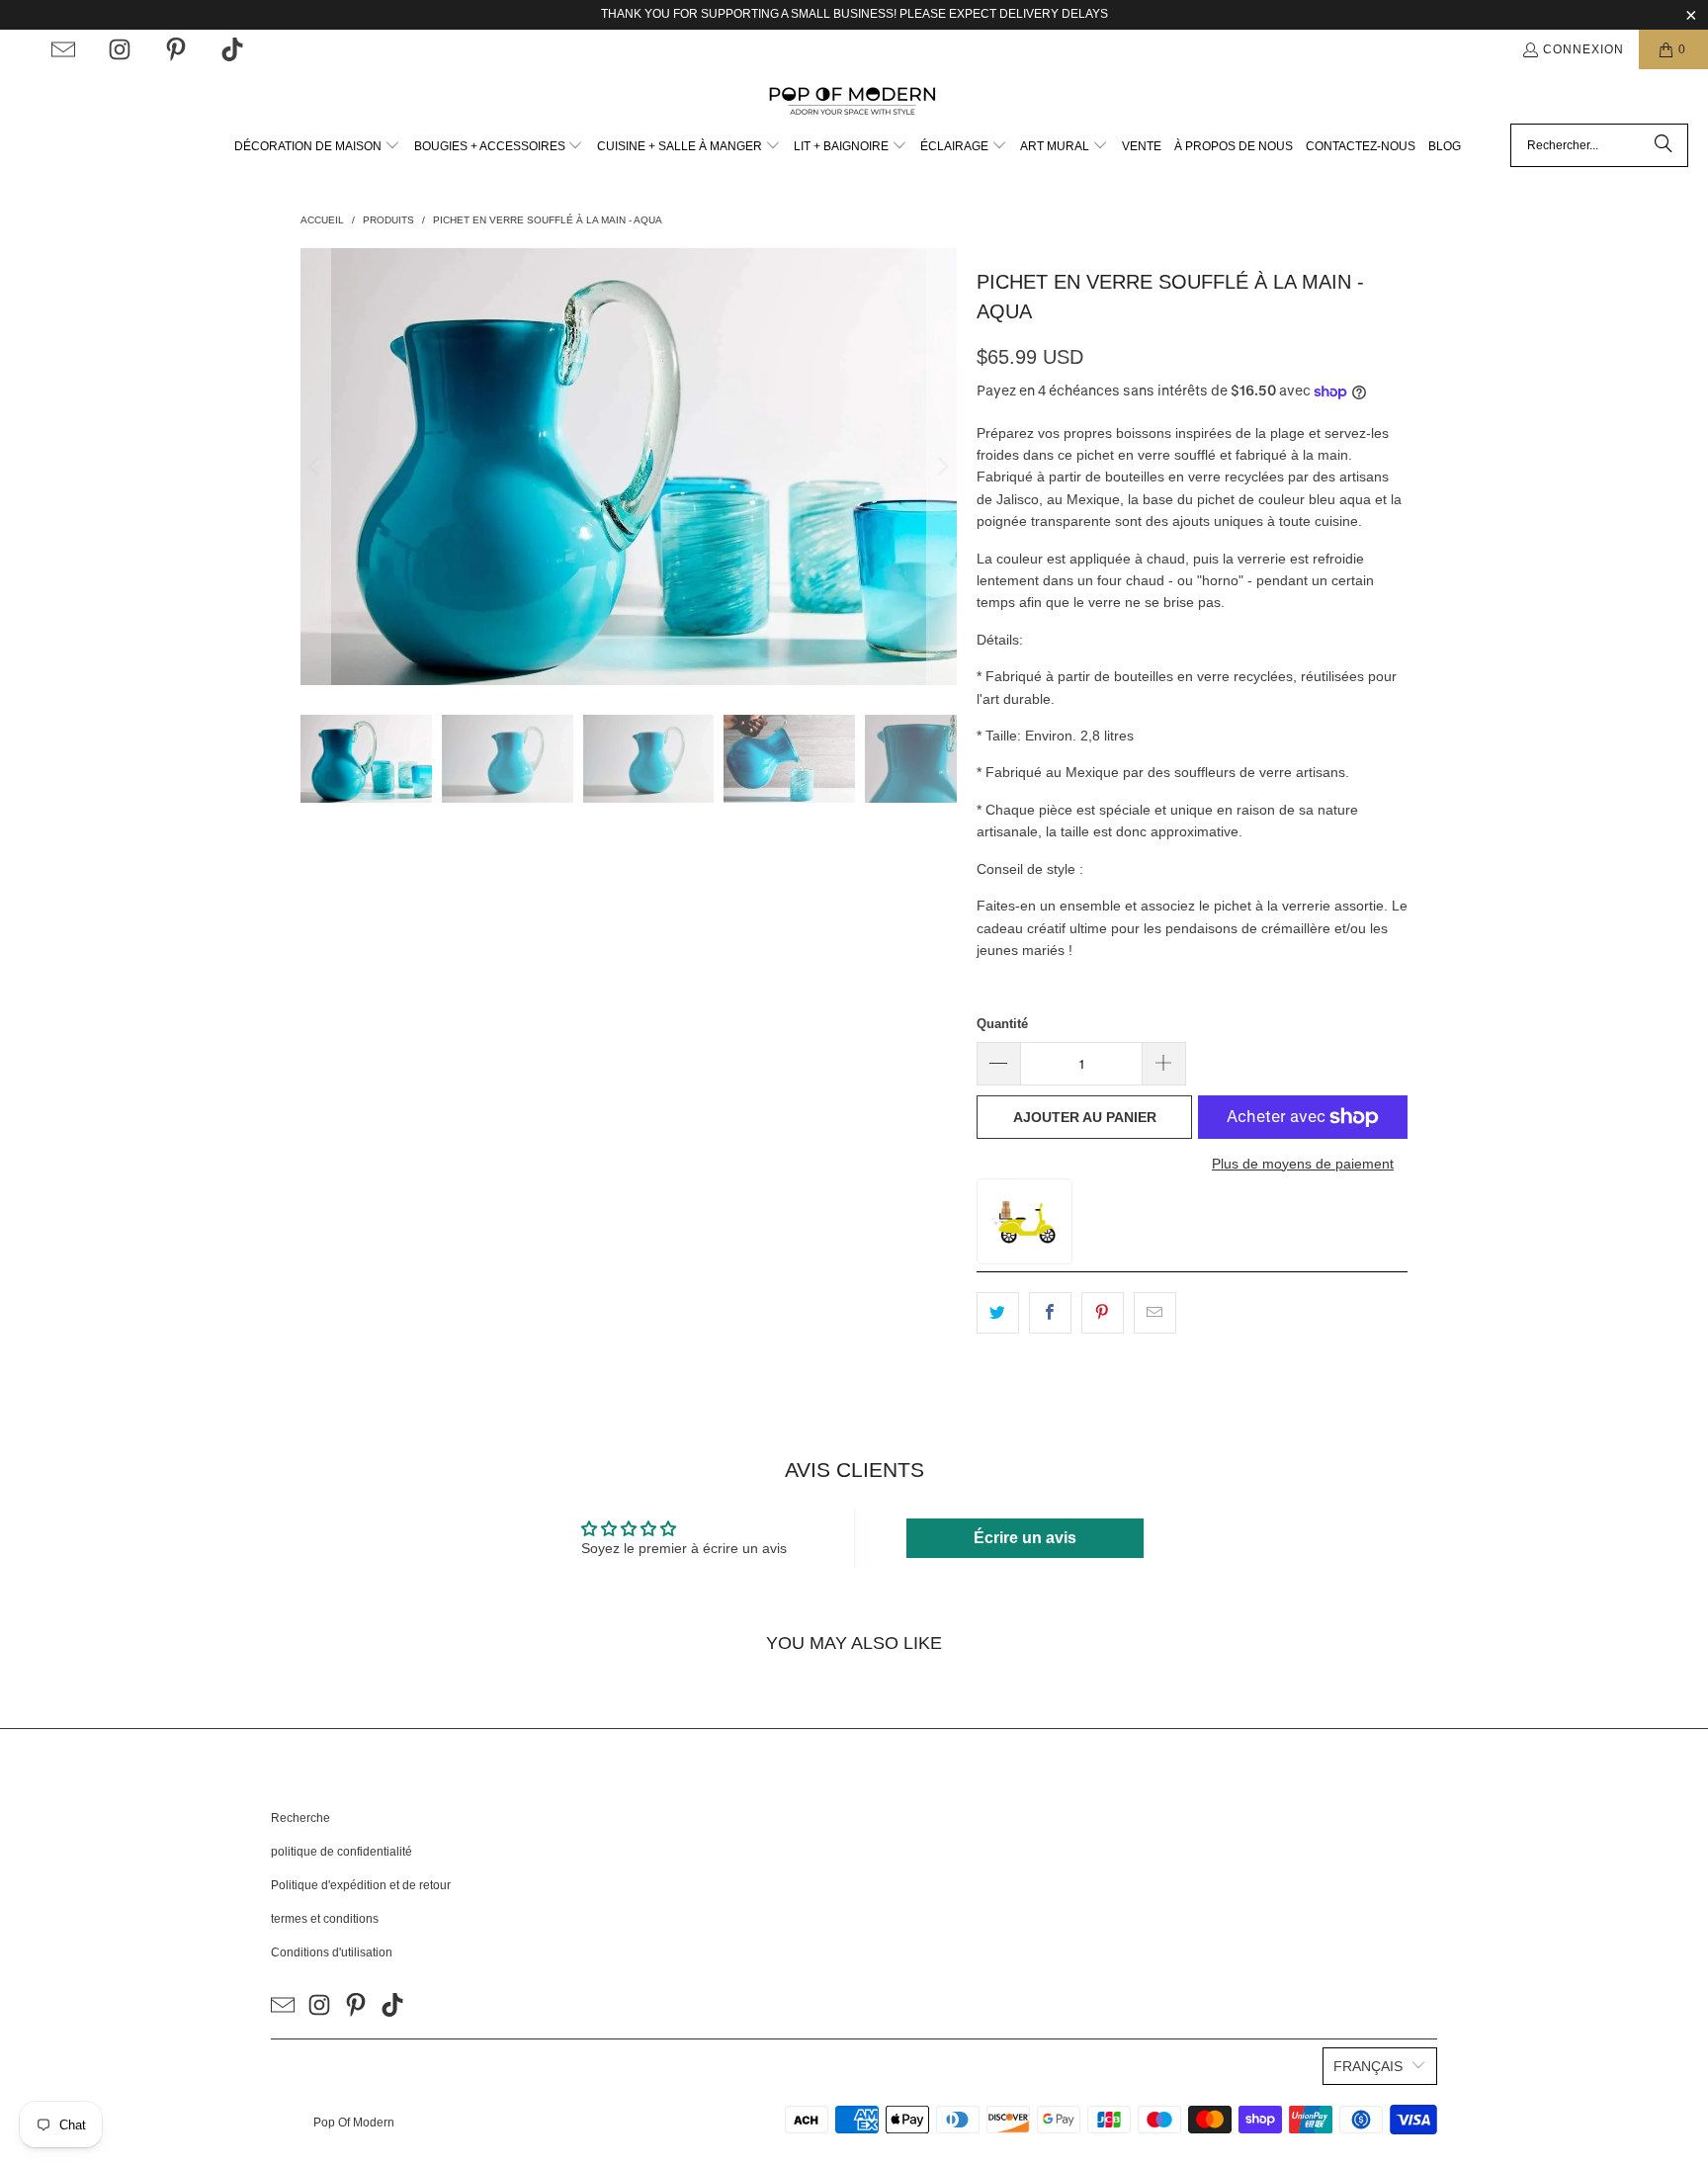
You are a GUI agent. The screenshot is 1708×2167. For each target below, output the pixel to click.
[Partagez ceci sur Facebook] (1050, 1313)
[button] (317, 147)
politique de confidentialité (342, 1852)
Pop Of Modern (354, 2123)
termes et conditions (325, 1919)
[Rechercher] (1664, 145)
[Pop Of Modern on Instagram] (120, 49)
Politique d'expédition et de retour (361, 1885)
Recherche (300, 1818)
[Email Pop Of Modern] (63, 49)
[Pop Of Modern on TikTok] (232, 49)
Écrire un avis (1025, 1538)
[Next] (942, 467)
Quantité (1002, 1024)
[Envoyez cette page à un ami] (1155, 1313)
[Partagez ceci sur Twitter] (998, 1313)
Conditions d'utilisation (332, 1952)
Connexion (1583, 49)
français (1368, 2066)
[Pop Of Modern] (854, 101)
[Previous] (315, 467)
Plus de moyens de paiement (1303, 1164)
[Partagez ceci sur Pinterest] (1103, 1313)
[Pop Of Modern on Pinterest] (176, 49)
